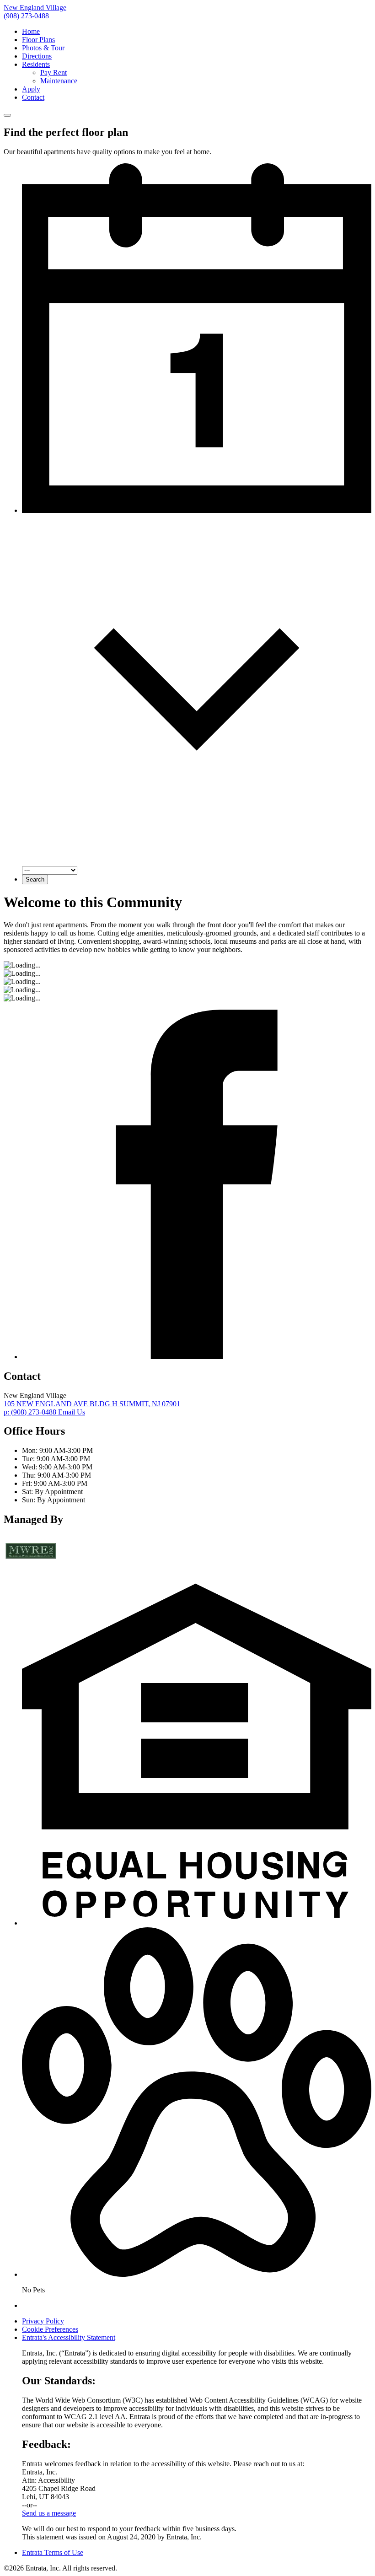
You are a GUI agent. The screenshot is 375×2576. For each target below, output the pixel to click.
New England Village (35, 8)
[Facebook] (197, 1357)
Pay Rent (54, 73)
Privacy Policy (43, 2321)
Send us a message (49, 2513)
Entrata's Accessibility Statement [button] (69, 2337)
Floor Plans (38, 40)
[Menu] (7, 115)
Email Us (72, 1412)
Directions (37, 56)
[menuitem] (197, 32)
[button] (197, 1923)
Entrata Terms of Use (53, 2552)
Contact (33, 97)
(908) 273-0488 (26, 16)
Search (35, 879)
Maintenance (59, 81)
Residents (36, 64)
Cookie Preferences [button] (50, 2329)
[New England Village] (31, 1564)
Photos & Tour (43, 48)
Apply (31, 89)
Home (31, 31)
